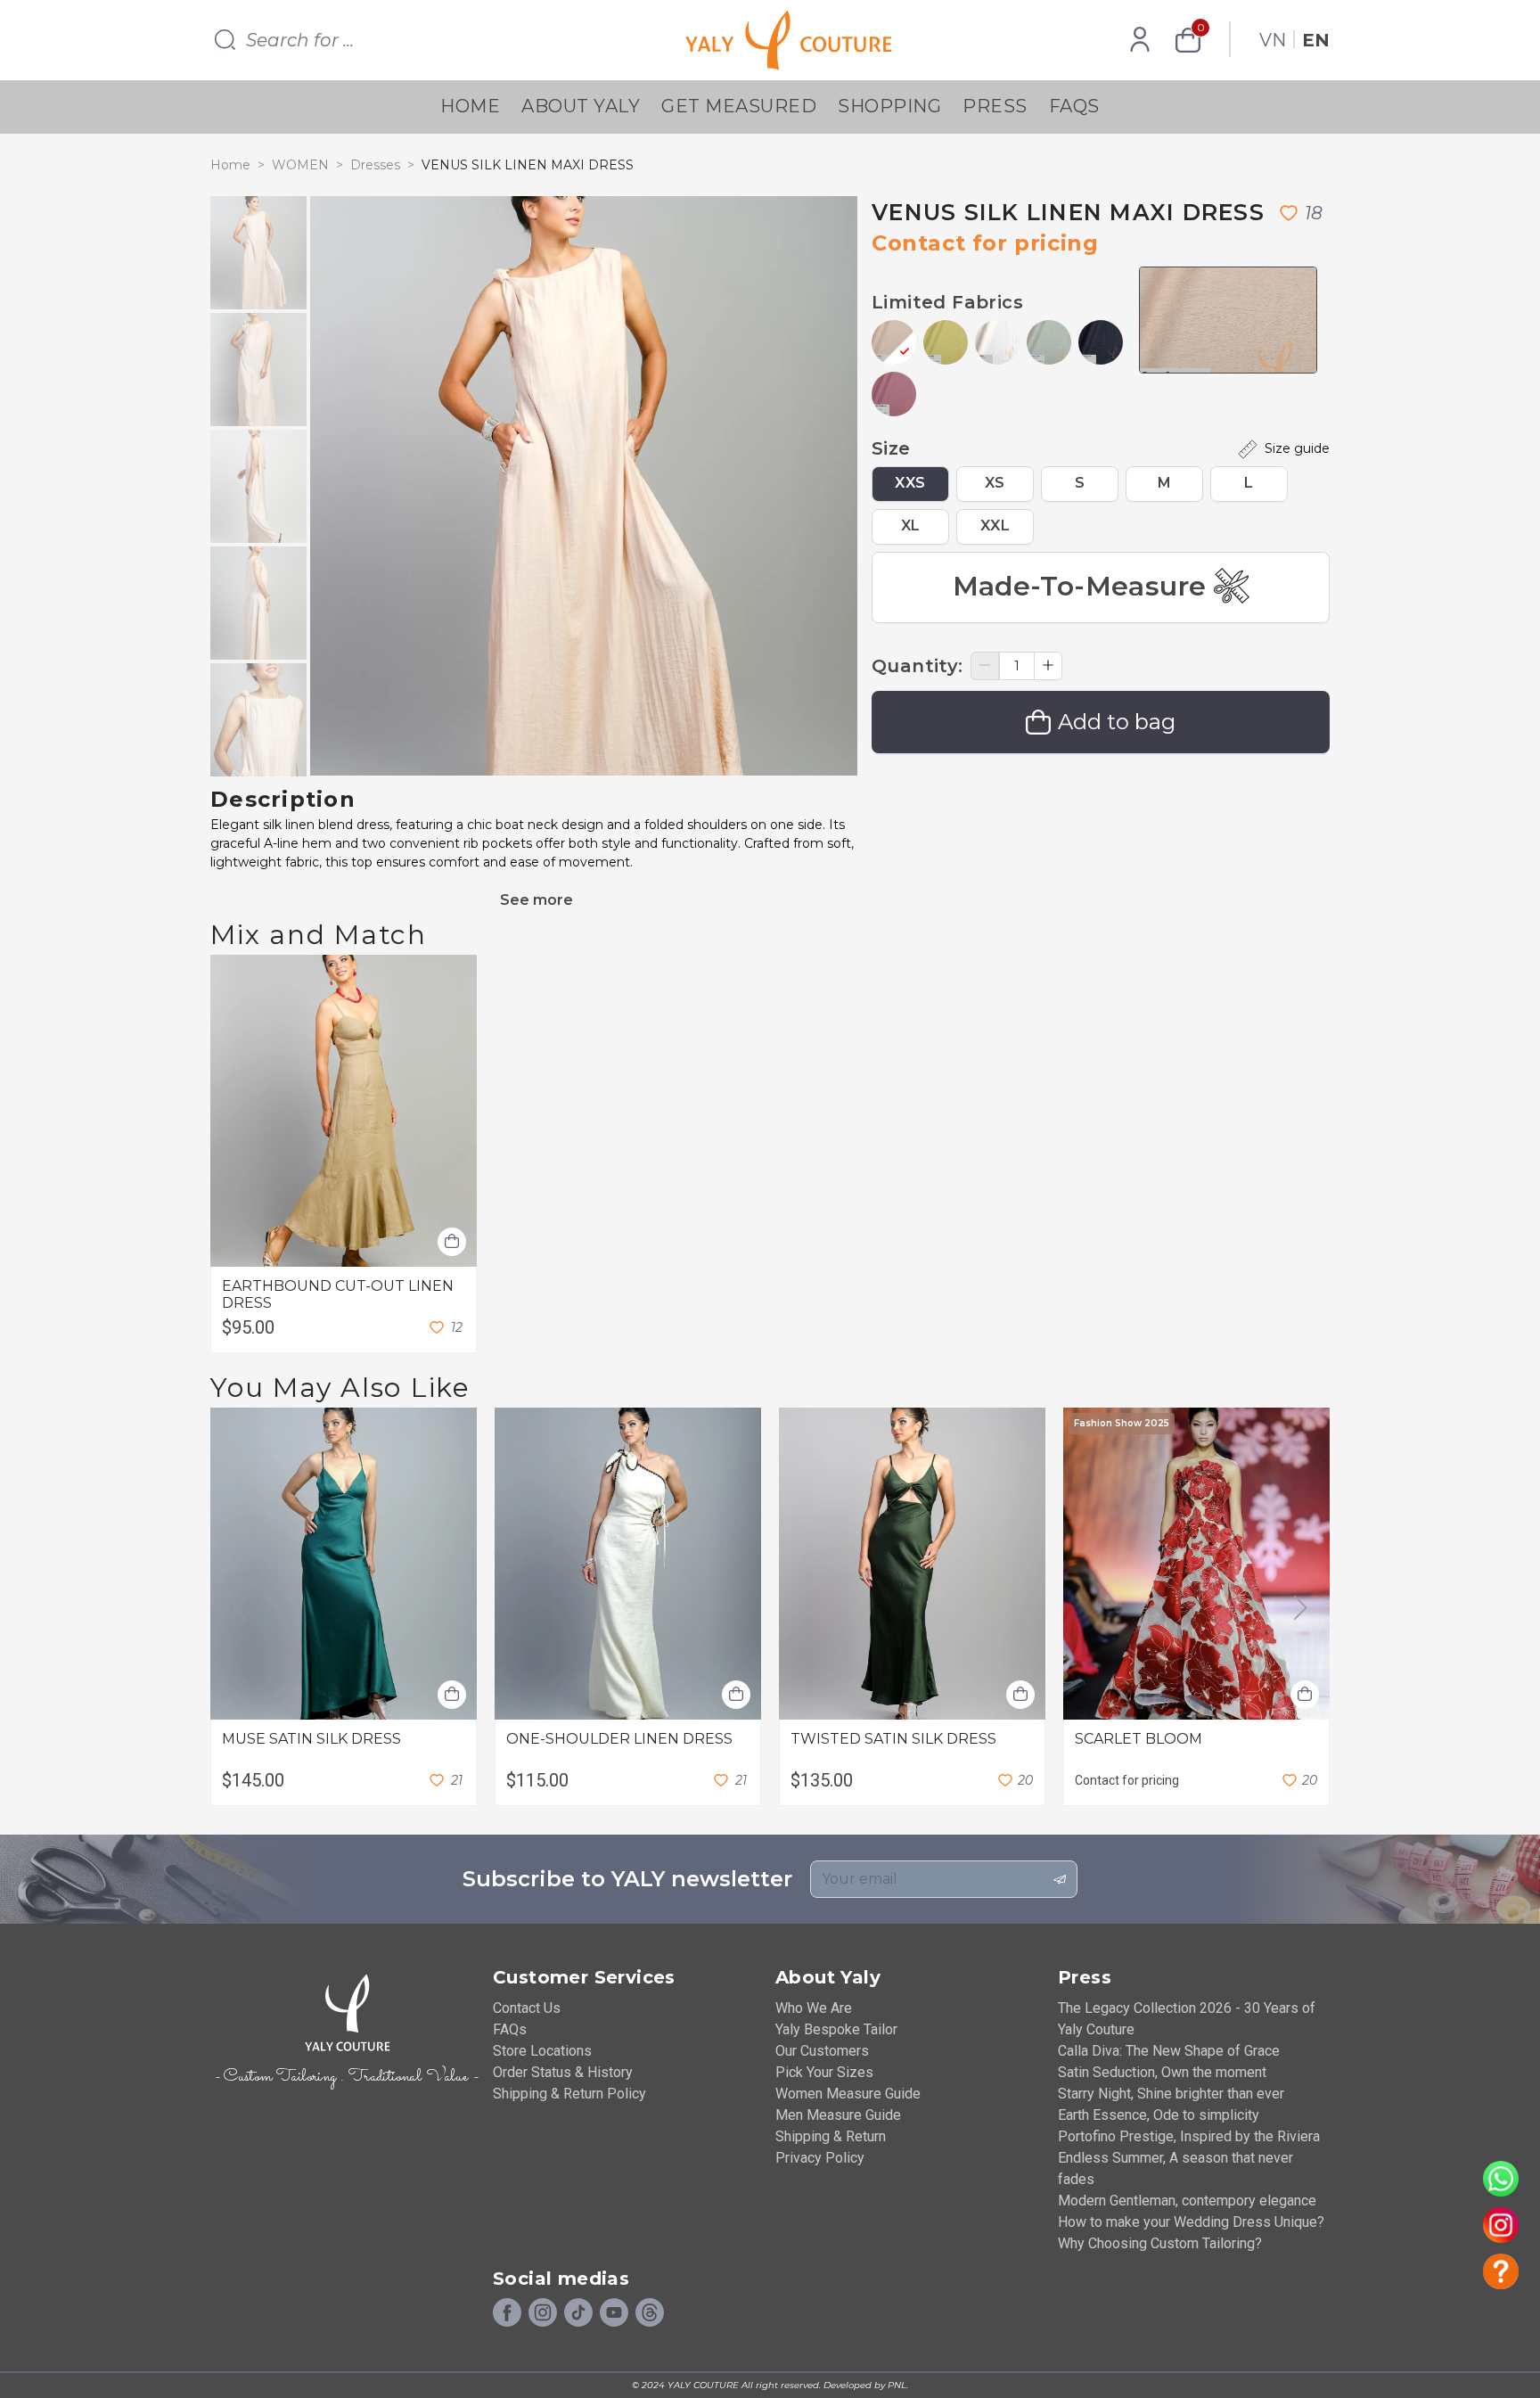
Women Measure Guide (848, 2094)
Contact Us (527, 2008)
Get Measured (739, 106)
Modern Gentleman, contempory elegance (1187, 2201)
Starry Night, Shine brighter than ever (1171, 2094)
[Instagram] (543, 2313)
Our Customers (822, 2051)
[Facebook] (507, 2313)
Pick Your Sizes (824, 2072)
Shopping (889, 106)
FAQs (1074, 106)
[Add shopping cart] (452, 1242)
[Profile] (1140, 40)
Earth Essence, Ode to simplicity (1159, 2115)
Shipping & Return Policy (569, 2094)
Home (470, 106)
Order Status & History (563, 2072)
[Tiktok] (578, 2313)
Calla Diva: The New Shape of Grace (1169, 2051)
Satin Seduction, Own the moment (1162, 2072)
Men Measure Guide (838, 2115)
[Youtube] (614, 2313)
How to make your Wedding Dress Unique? (1191, 2222)
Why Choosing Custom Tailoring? (1160, 2243)
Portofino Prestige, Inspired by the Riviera (1189, 2136)
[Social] (650, 2313)
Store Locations (542, 2051)
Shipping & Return (831, 2136)
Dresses (375, 165)
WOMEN (300, 165)
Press (995, 106)
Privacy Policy (820, 2158)
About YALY (581, 106)
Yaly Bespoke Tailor (836, 2029)
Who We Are (814, 2008)
